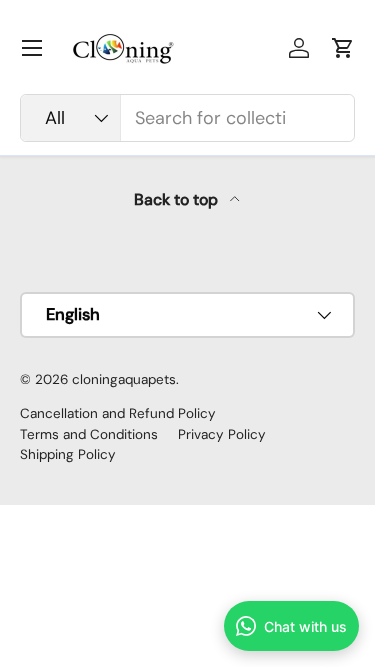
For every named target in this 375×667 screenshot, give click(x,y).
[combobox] (187, 118)
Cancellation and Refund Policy (118, 413)
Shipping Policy (68, 454)
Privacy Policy (222, 434)
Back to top (178, 199)
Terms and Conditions (89, 434)
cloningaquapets (124, 379)
